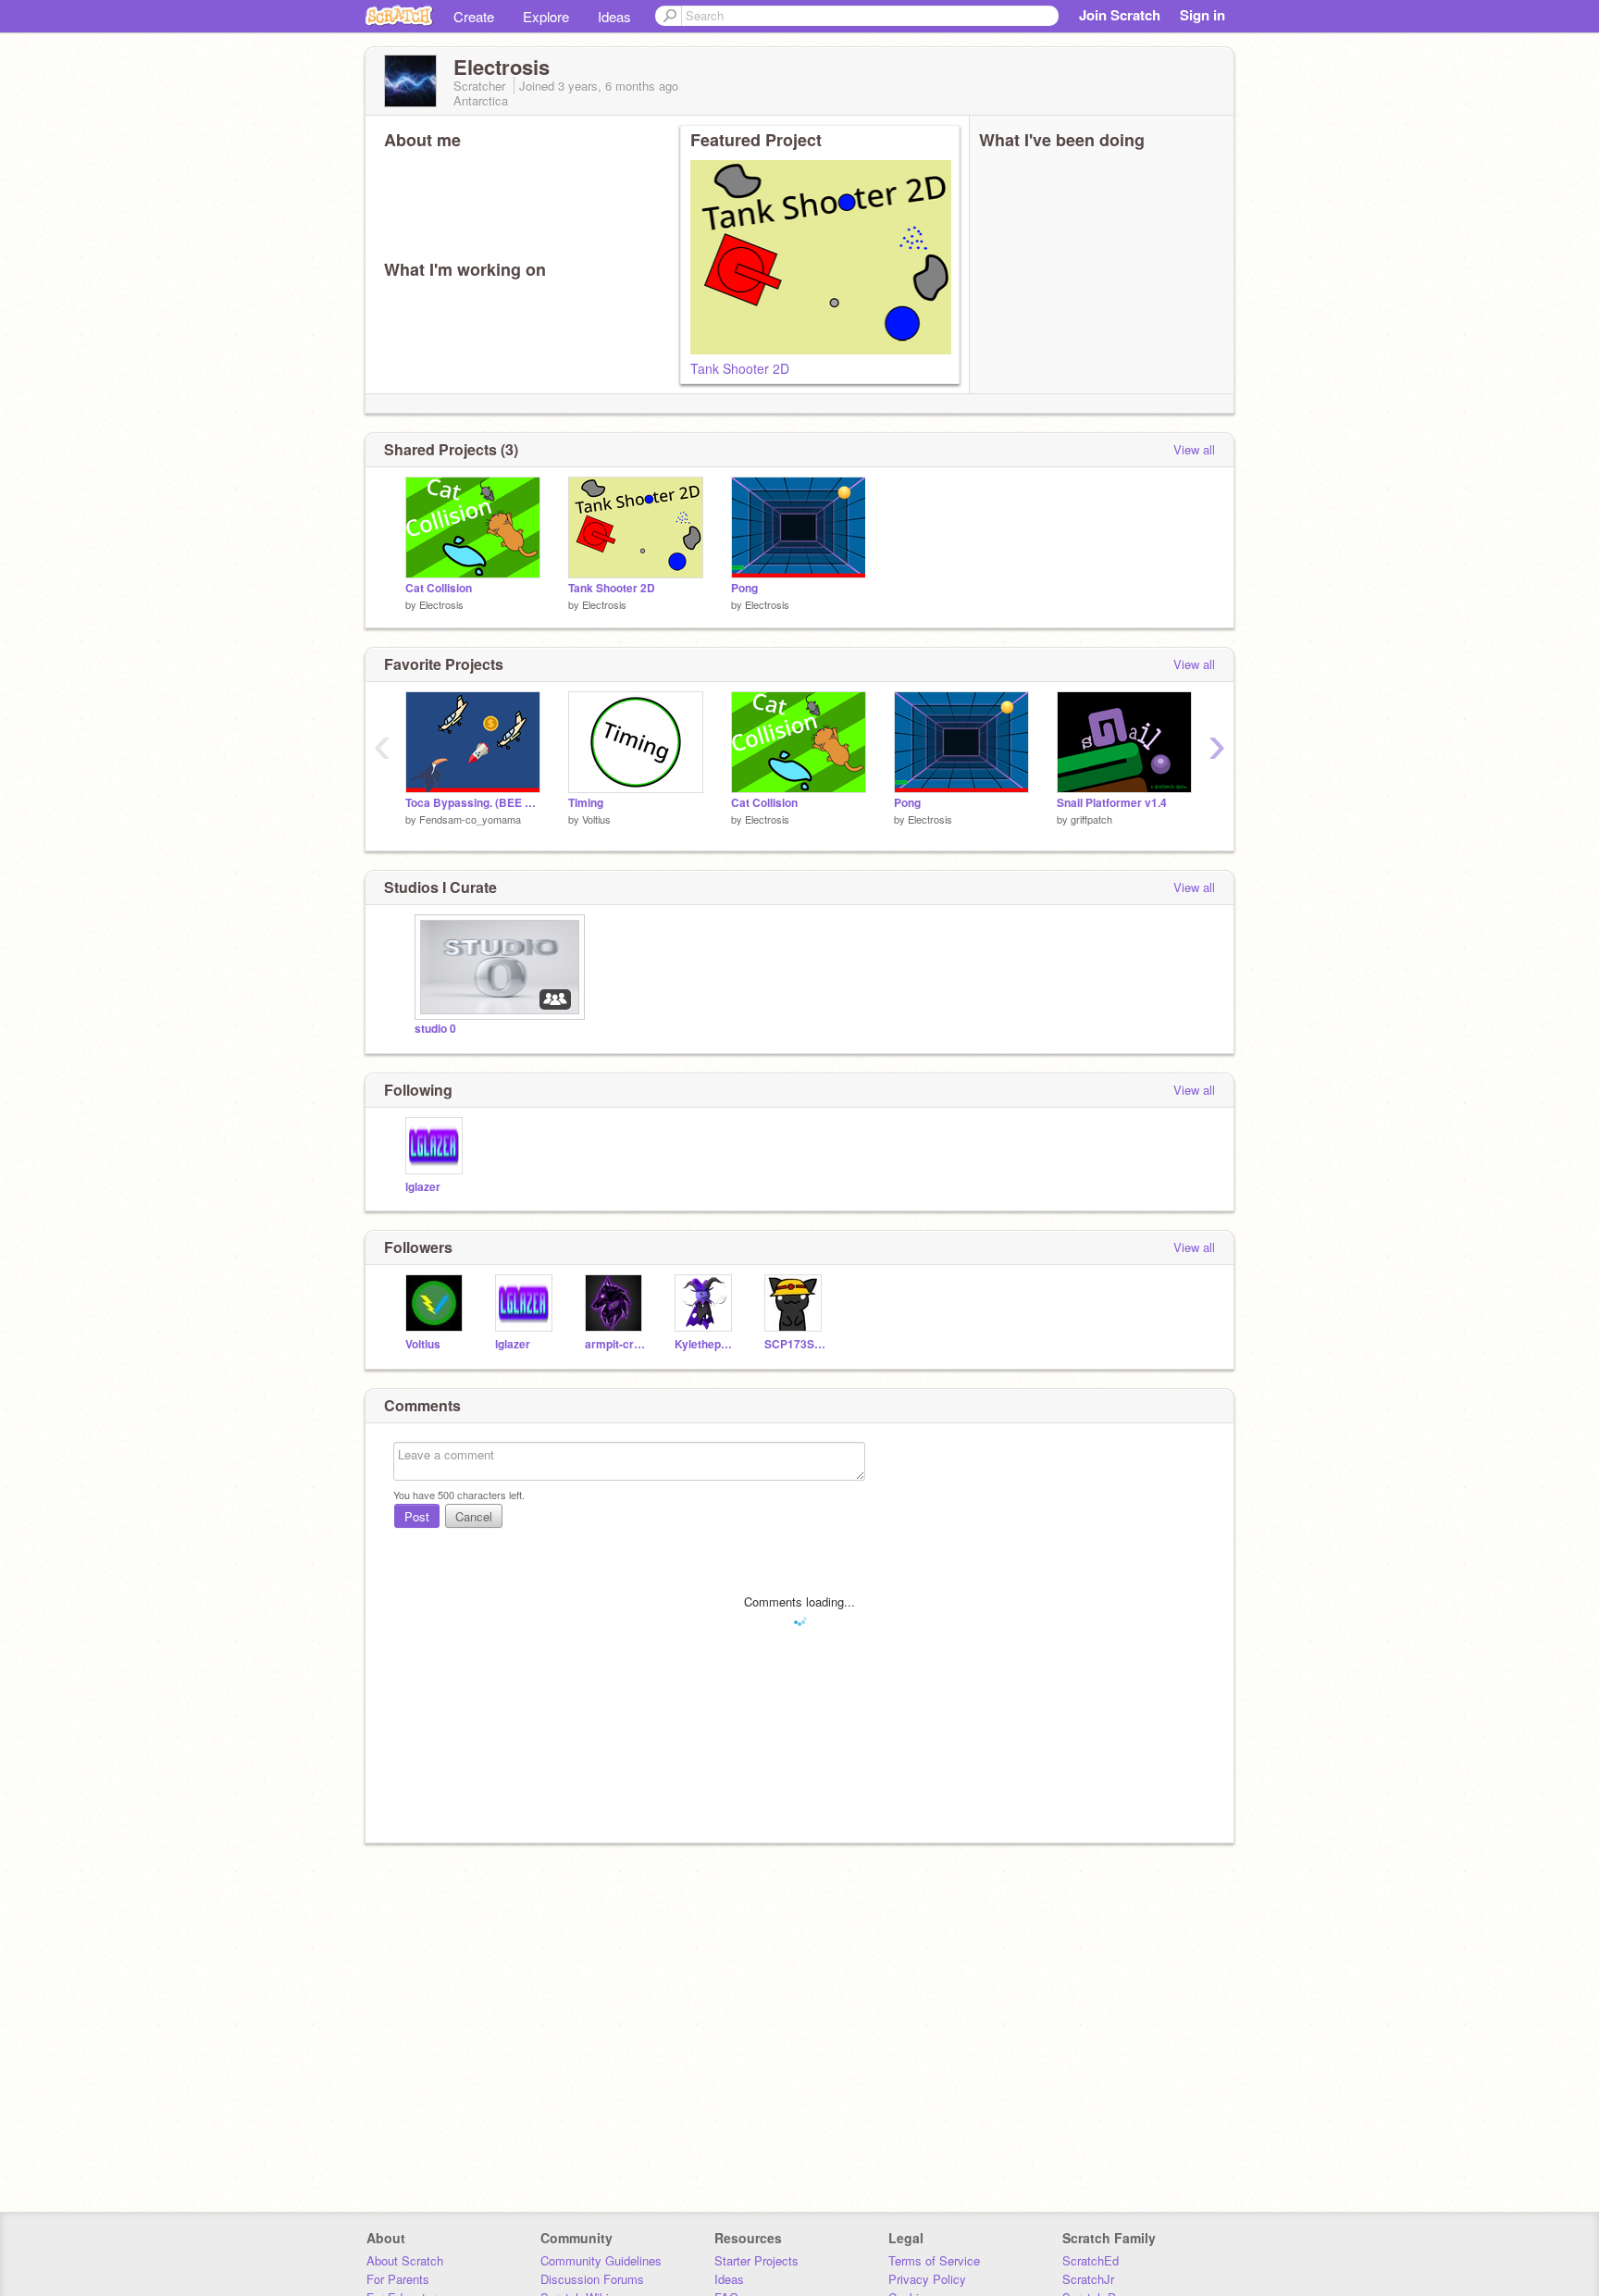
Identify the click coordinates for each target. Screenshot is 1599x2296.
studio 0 (435, 1029)
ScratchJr (1088, 2279)
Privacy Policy (927, 2279)
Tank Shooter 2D (740, 368)
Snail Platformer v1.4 (1112, 803)
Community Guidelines (601, 2260)
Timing (586, 803)
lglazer (423, 1187)
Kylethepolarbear (706, 1344)
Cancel (474, 1516)
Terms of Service (934, 2260)
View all (1194, 449)
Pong (744, 588)
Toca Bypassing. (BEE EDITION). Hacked (473, 803)
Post (417, 1516)
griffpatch (1091, 819)
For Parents (398, 2279)
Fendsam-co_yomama (470, 819)
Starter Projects (756, 2260)
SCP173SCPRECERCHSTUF (795, 1344)
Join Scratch (1120, 15)
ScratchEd (1091, 2260)
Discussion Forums (592, 2279)
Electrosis (441, 604)
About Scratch (405, 2260)
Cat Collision (439, 588)
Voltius (596, 819)
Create (474, 16)
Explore (546, 16)
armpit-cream (616, 1344)
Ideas (614, 16)
